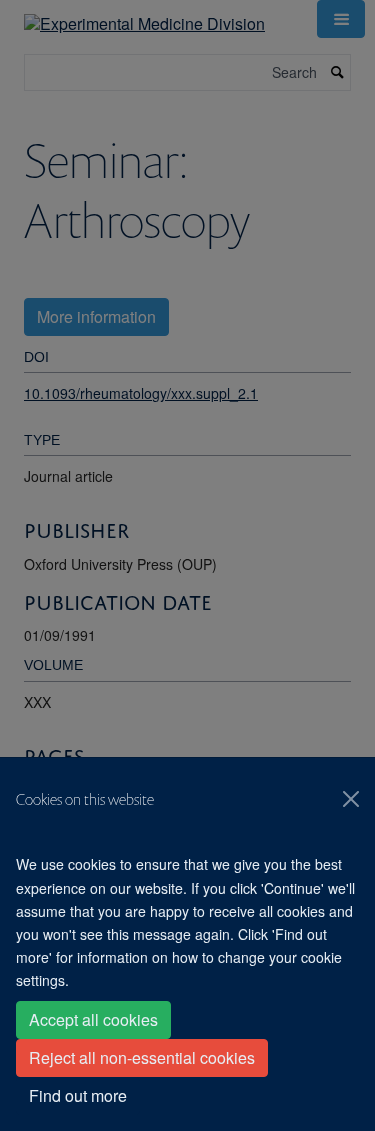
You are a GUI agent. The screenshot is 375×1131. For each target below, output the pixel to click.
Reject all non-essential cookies (142, 1057)
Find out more (78, 1095)
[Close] (351, 799)
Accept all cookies (93, 1019)
